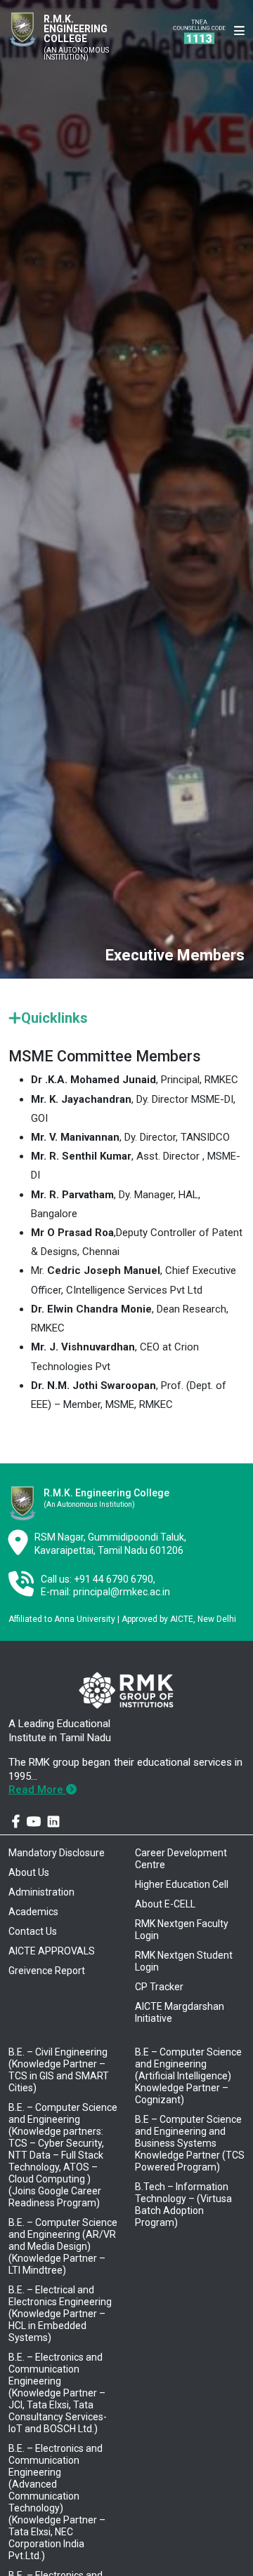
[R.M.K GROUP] (125, 1691)
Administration (41, 1892)
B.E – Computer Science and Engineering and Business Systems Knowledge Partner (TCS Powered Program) (190, 2143)
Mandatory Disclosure (57, 1853)
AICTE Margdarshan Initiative (180, 2012)
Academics (33, 1912)
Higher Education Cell (182, 1884)
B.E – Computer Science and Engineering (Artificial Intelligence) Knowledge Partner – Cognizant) (188, 2076)
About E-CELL (165, 1904)
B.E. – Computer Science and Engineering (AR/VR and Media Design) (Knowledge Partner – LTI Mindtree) (63, 2246)
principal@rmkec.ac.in (122, 1592)
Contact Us (33, 1931)
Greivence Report (47, 1971)
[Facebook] (16, 1822)
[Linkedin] (53, 1822)
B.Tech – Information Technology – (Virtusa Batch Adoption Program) (183, 2205)
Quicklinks (54, 1018)
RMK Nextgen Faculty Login (182, 1930)
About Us (29, 1872)
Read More (37, 1790)
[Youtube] (34, 1822)
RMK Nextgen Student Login (184, 1961)
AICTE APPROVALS (52, 1951)
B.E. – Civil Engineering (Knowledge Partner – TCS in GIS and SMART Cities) (59, 2070)
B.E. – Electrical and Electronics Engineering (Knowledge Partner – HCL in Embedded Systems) (60, 2314)
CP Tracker (159, 1987)
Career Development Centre (181, 1859)
